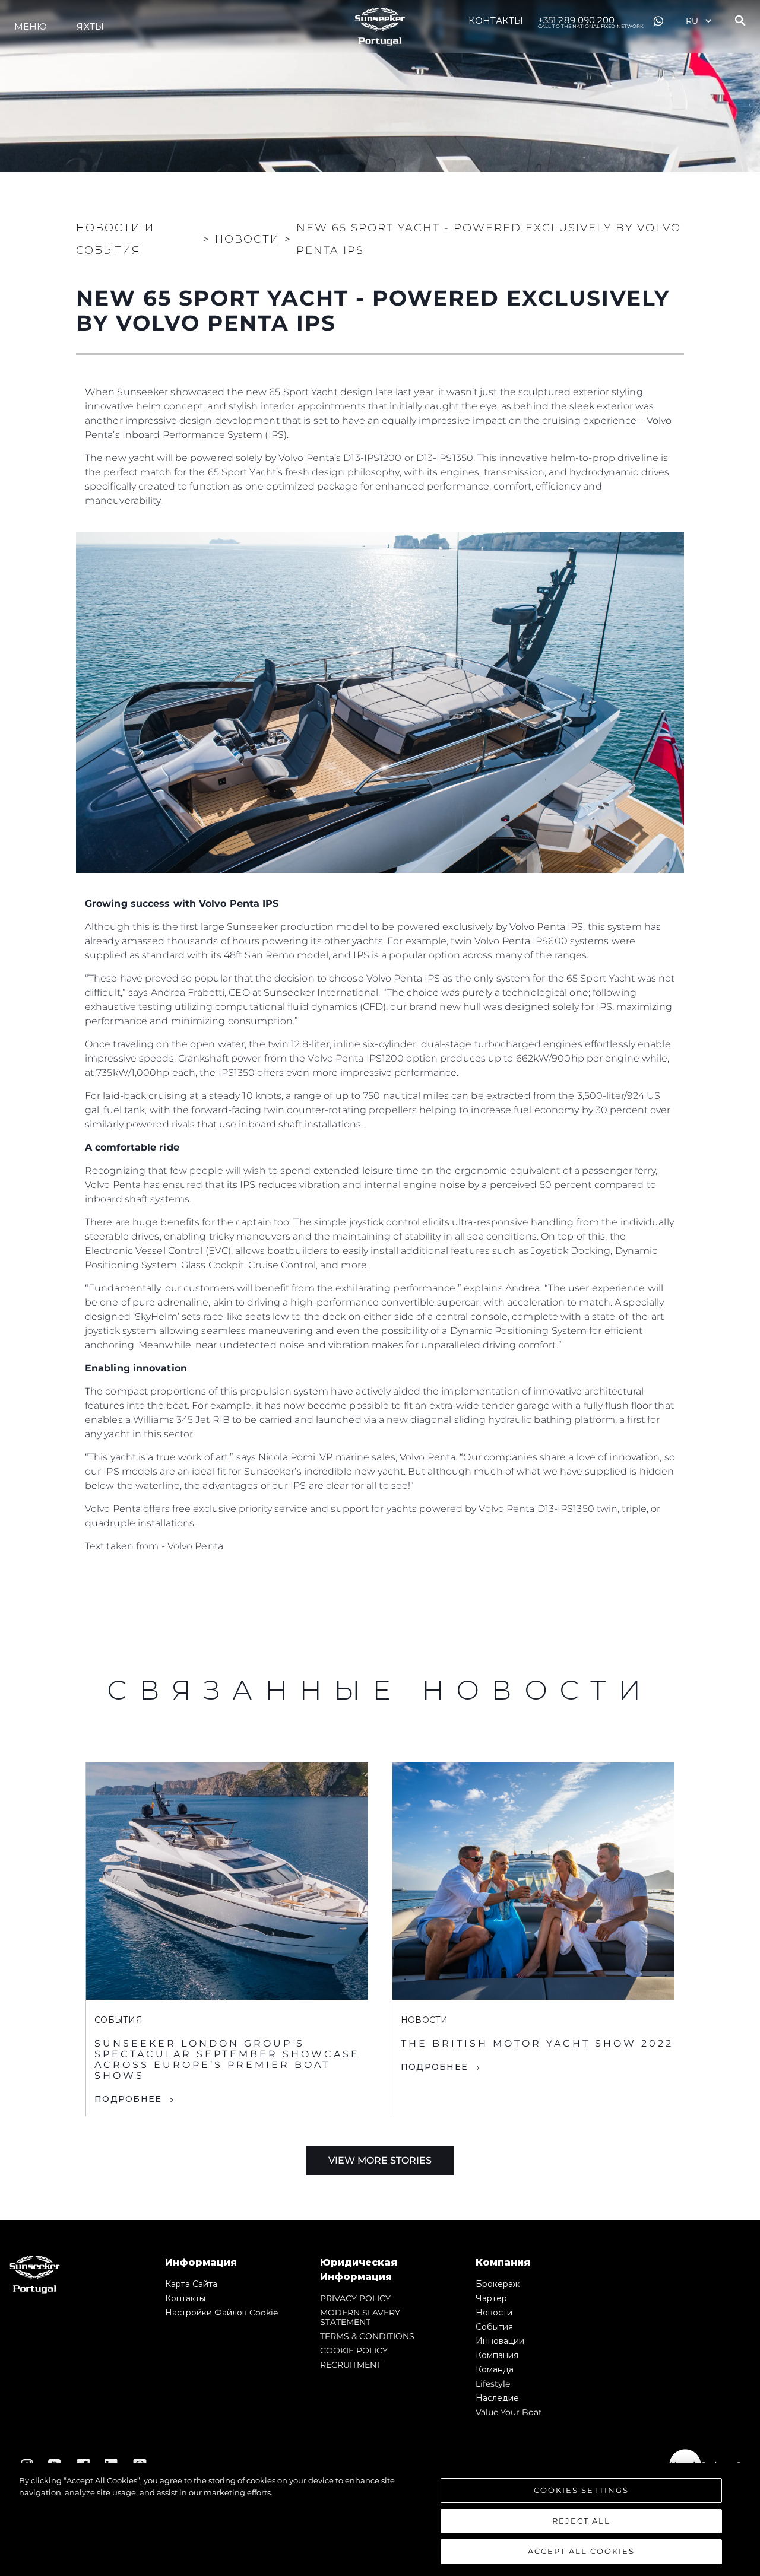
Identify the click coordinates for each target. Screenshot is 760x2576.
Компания (497, 2355)
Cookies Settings (581, 2490)
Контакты (496, 20)
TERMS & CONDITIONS (367, 2336)
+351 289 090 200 (591, 21)
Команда (495, 2369)
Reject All (581, 2521)
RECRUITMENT (351, 2365)
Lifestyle (493, 2384)
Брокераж (498, 2284)
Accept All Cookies (581, 2551)
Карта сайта (191, 2284)
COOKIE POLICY (354, 2351)
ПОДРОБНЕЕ (128, 2099)
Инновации (500, 2341)
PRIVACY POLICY (355, 2298)
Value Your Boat (509, 2412)
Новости (494, 2313)
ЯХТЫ (90, 26)
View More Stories (380, 2160)
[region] (380, 2520)
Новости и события (115, 239)
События (494, 2327)
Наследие (497, 2398)
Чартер (491, 2298)
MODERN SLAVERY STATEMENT (360, 2317)
